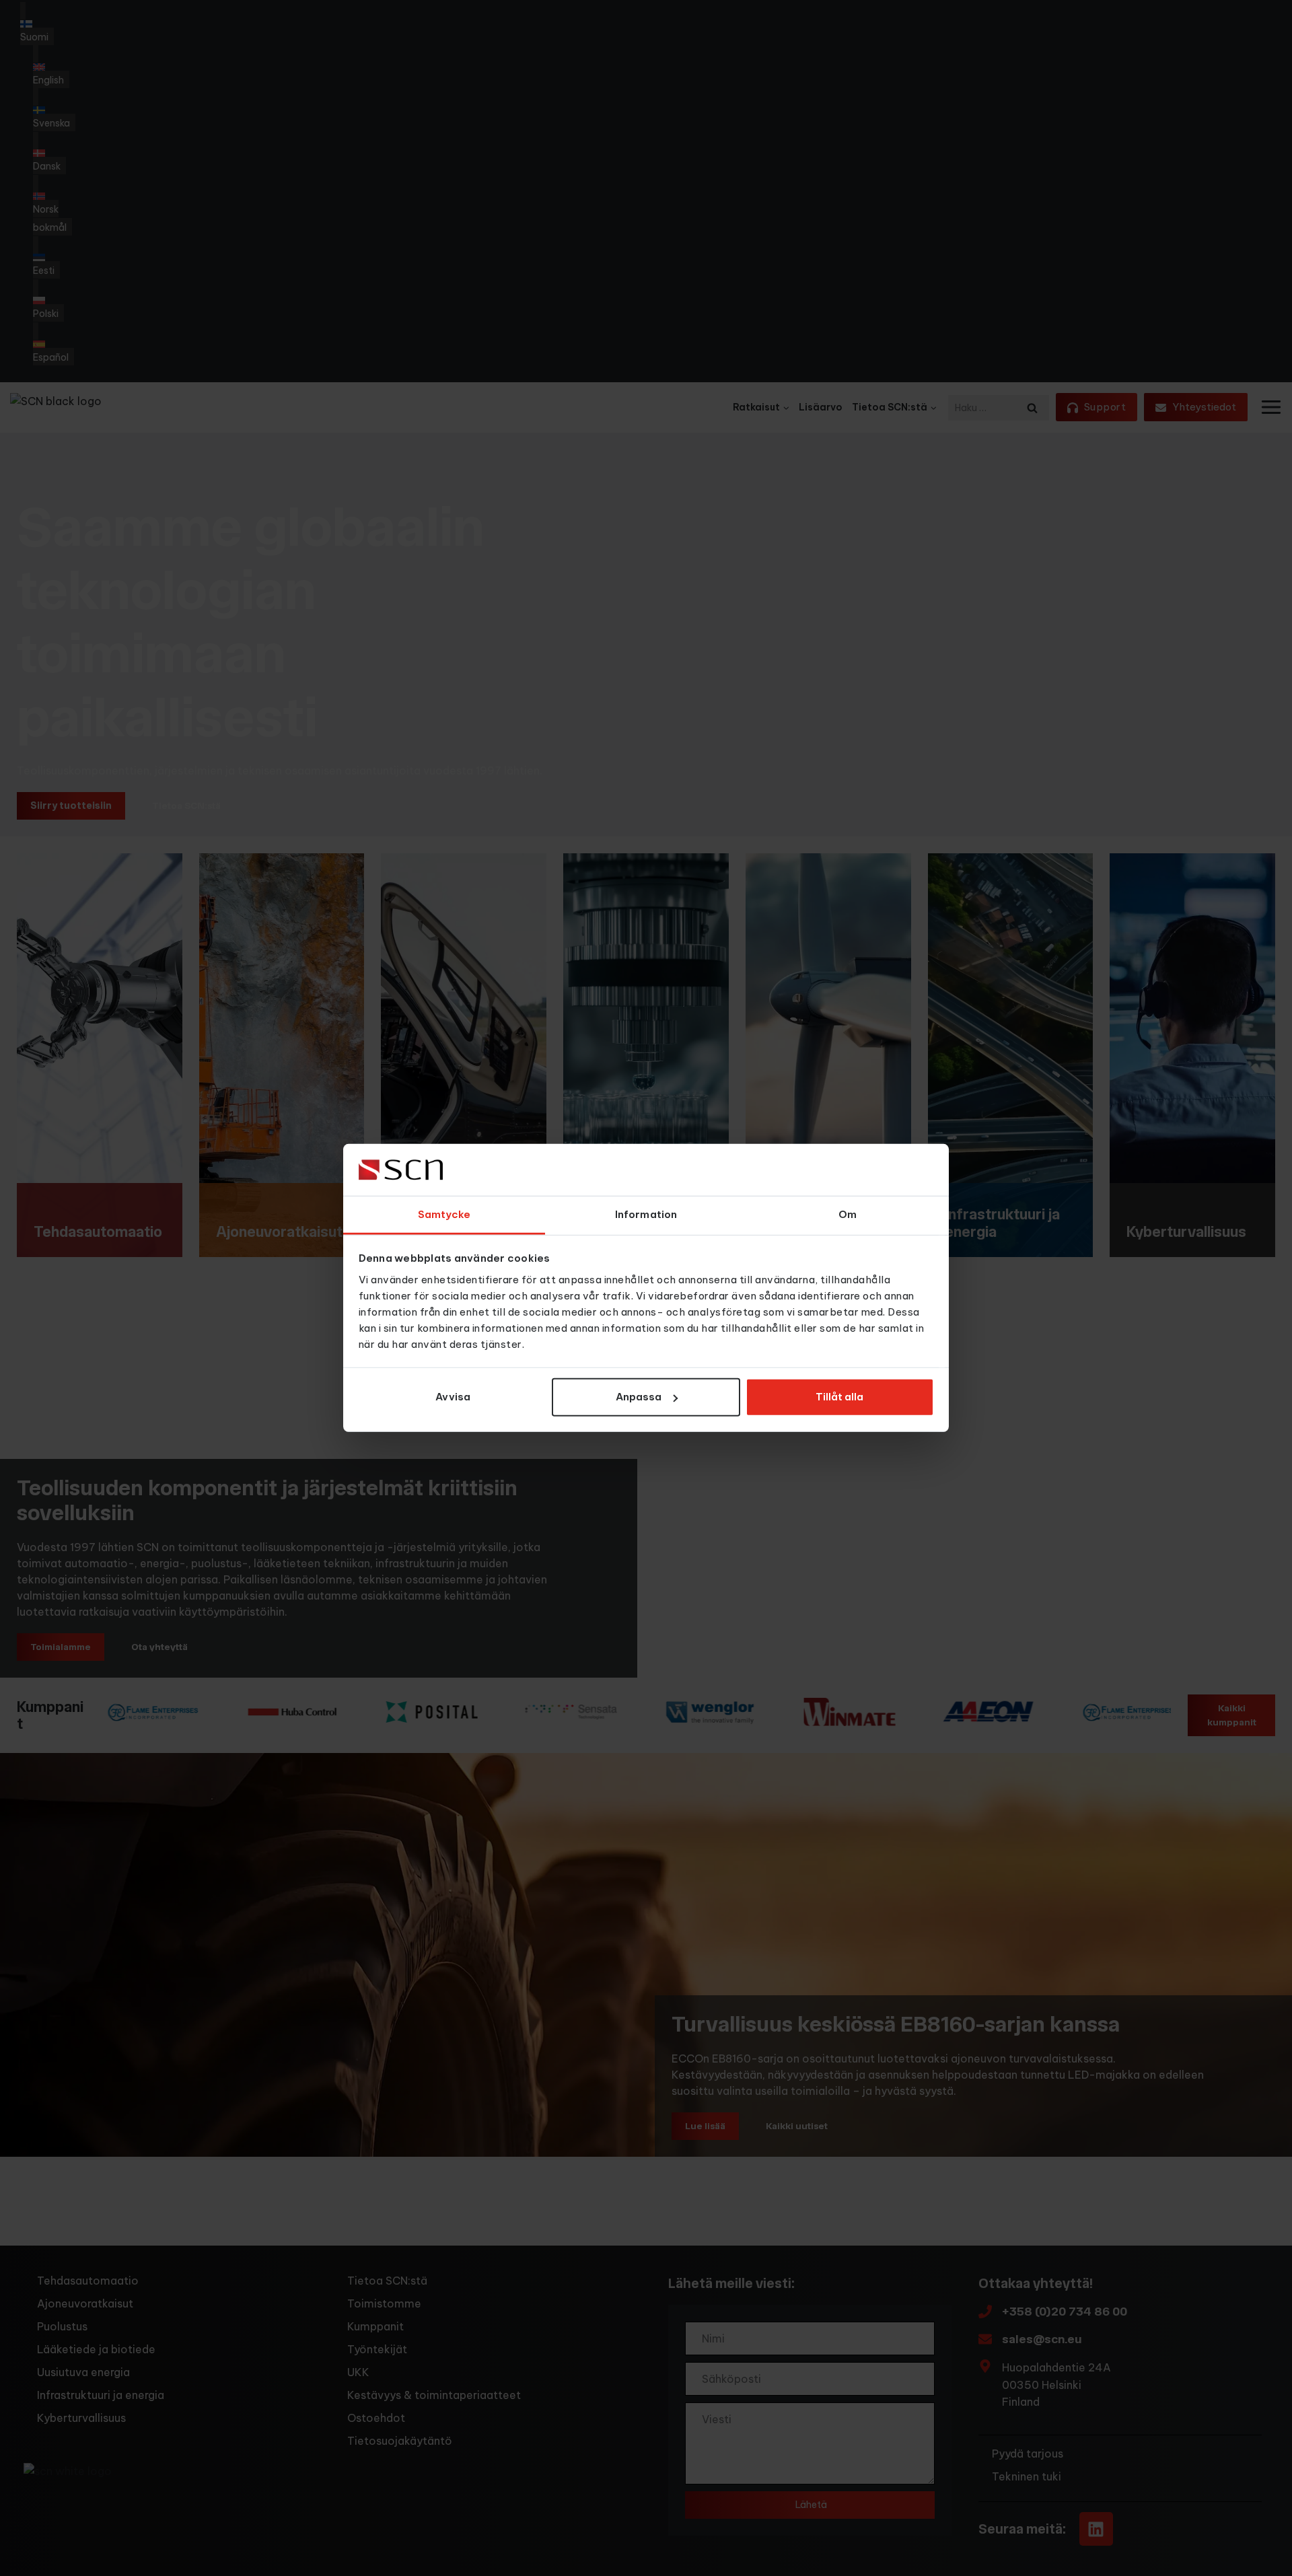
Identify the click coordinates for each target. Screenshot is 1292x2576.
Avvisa (453, 1397)
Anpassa (639, 1397)
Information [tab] (646, 1214)
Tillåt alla (839, 1397)
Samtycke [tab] (444, 1214)
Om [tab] (848, 1214)
